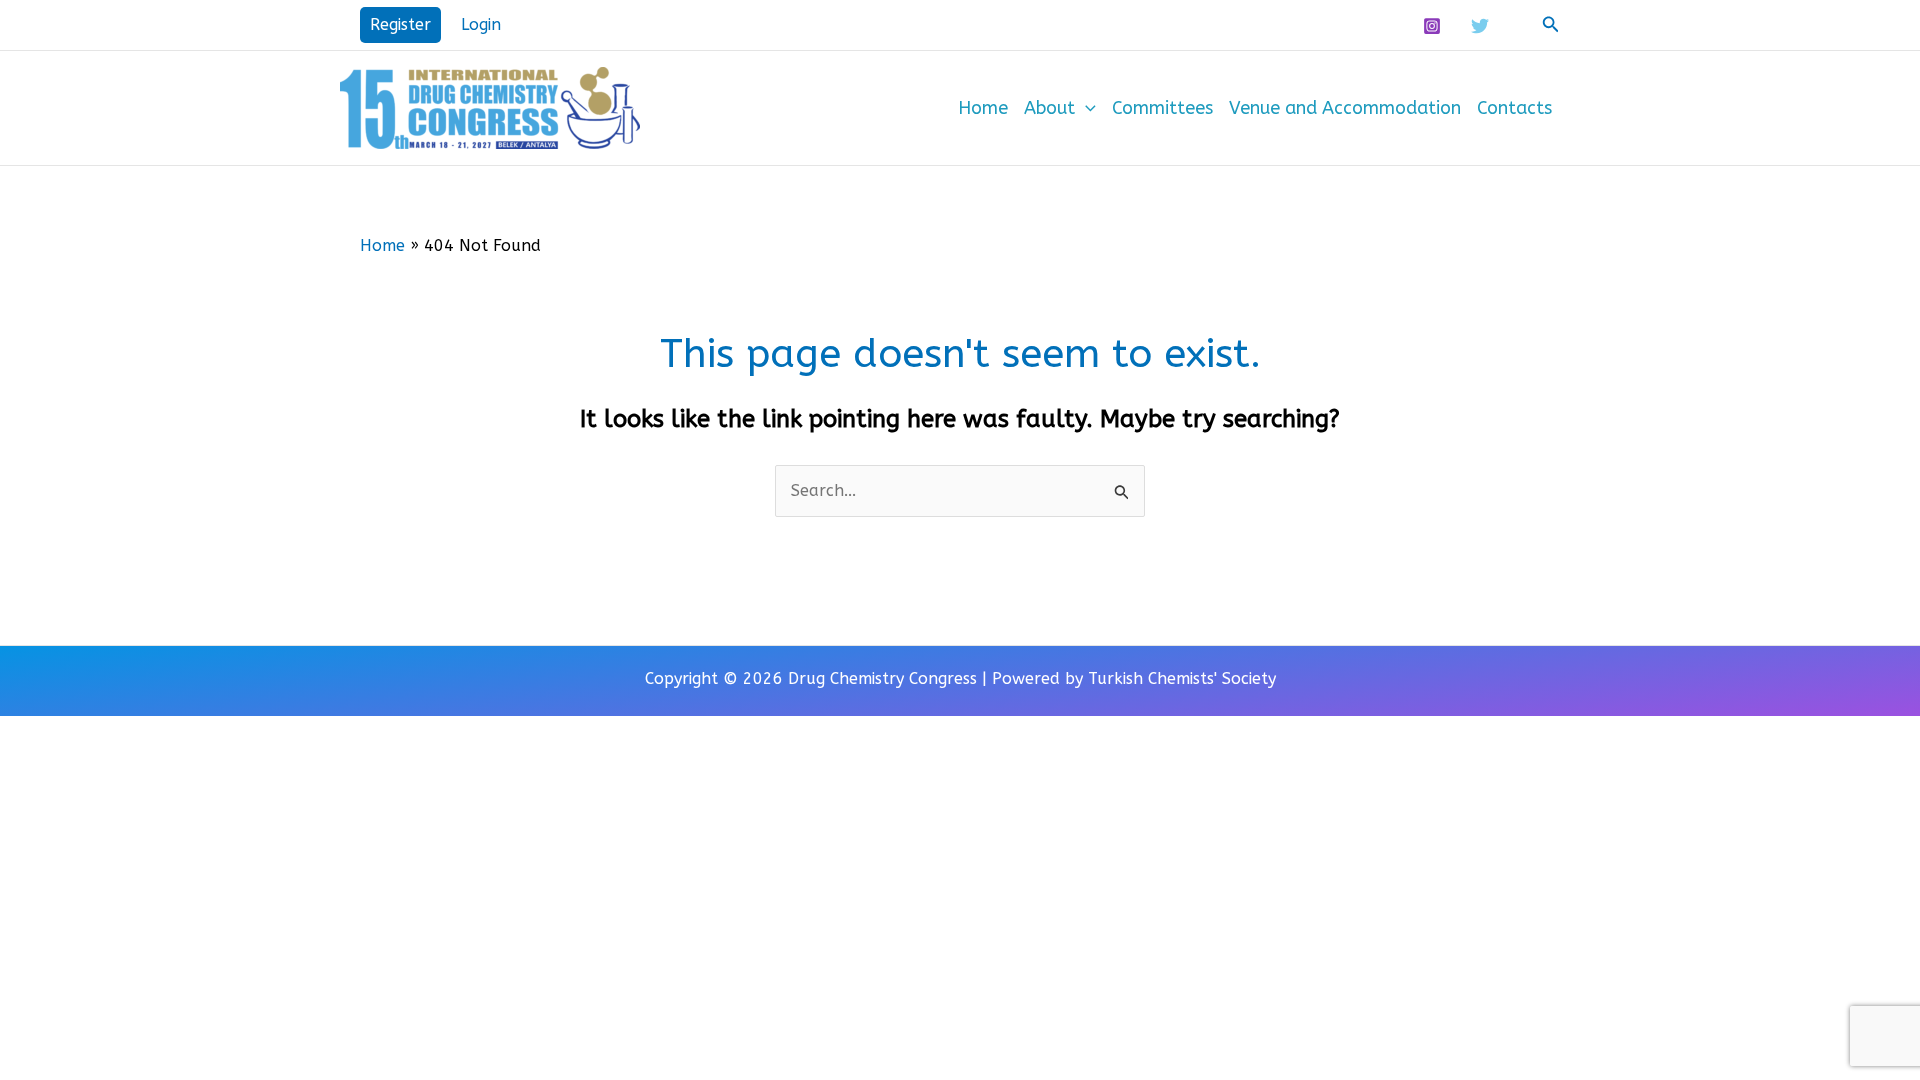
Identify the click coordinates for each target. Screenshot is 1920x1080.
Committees (1162, 108)
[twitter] (1483, 26)
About (1049, 108)
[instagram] (1434, 26)
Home (983, 108)
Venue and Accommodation (1345, 108)
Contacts (1514, 108)
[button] (400, 25)
